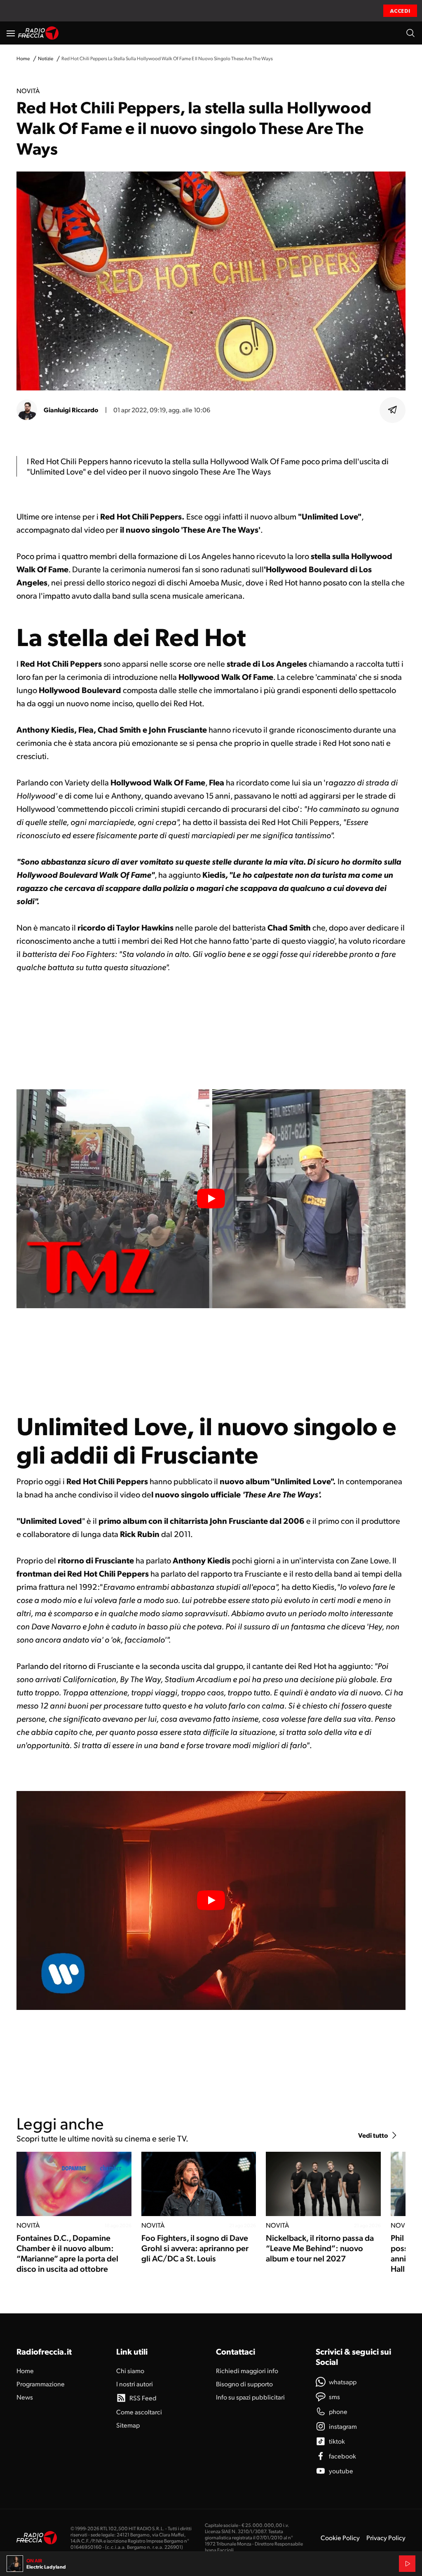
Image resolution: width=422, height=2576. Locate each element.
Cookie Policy (340, 2537)
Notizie (46, 58)
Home (23, 58)
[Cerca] (410, 33)
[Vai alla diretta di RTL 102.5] (407, 2564)
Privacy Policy (386, 2537)
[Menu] (11, 33)
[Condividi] (393, 410)
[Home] (39, 33)
